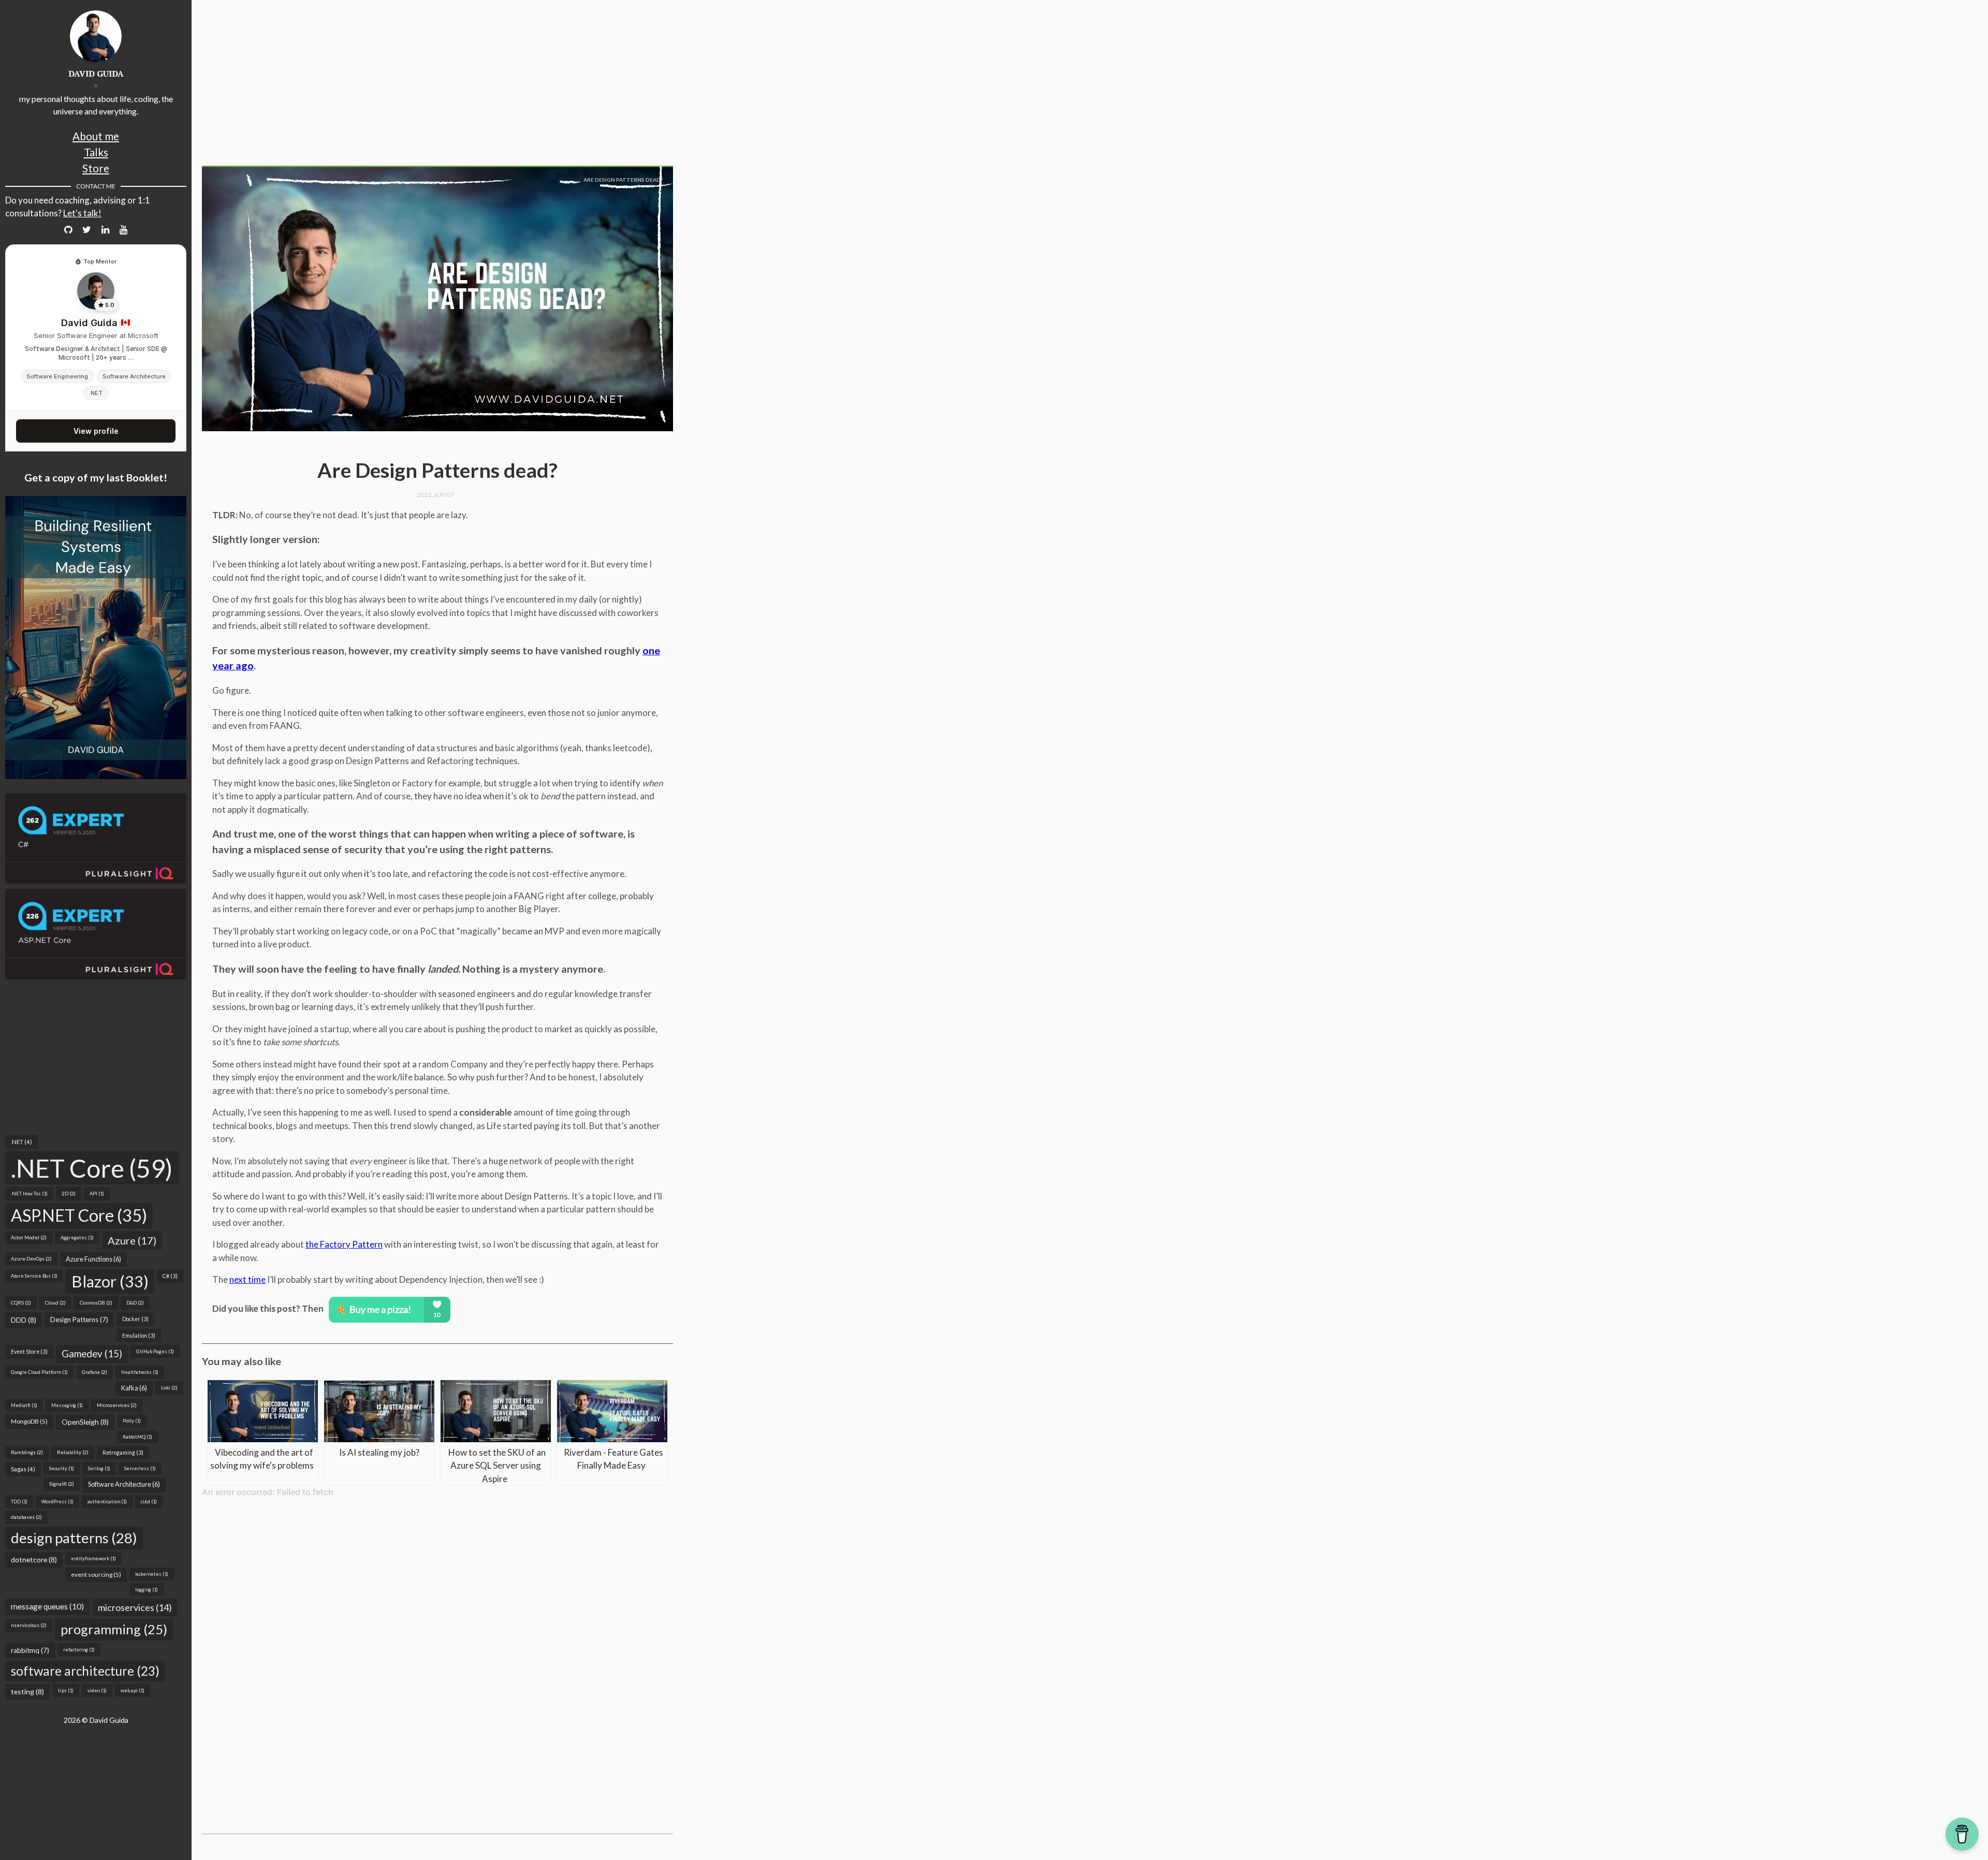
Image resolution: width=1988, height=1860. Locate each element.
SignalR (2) (62, 1484)
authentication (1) (107, 1502)
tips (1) (66, 1690)
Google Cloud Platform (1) (39, 1372)
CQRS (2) (21, 1302)
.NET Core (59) (92, 1168)
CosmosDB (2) (96, 1302)
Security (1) (62, 1468)
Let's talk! (82, 213)
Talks (96, 152)
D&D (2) (135, 1302)
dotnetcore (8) (34, 1559)
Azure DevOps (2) (31, 1258)
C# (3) (170, 1276)
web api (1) (133, 1690)
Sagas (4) (23, 1469)
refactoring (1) (79, 1650)
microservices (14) (135, 1607)
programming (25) (114, 1629)
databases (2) (26, 1517)
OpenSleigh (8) (85, 1422)
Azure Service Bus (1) (34, 1276)
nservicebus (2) (29, 1625)
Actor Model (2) (29, 1237)
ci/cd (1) (149, 1502)
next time (247, 1279)
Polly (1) (132, 1421)
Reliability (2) (73, 1452)
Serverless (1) (140, 1468)
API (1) (97, 1193)
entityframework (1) (93, 1558)
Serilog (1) (99, 1468)
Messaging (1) (67, 1405)
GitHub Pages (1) (155, 1351)
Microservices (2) (117, 1405)
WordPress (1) (57, 1502)
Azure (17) (132, 1240)
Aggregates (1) (77, 1237)
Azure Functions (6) (93, 1259)
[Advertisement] (96, 1057)
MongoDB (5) (29, 1421)
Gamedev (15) (92, 1354)
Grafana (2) (94, 1372)
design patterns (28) (74, 1538)
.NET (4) (21, 1142)
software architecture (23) (85, 1671)
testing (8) (27, 1691)
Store (96, 168)
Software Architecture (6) (124, 1484)
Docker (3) (135, 1319)
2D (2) (69, 1193)
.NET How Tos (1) (29, 1193)
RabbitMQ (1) (137, 1437)
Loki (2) (169, 1387)
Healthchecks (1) (140, 1372)
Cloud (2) (55, 1302)
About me (96, 136)
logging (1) (147, 1590)
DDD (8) (24, 1320)
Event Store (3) (29, 1352)
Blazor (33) (110, 1281)
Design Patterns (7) (79, 1320)
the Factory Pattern (344, 1244)
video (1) (97, 1690)
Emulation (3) (139, 1336)
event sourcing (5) (96, 1575)
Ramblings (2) (27, 1452)
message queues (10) (47, 1606)
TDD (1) (19, 1502)
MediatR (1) (24, 1405)
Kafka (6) (134, 1388)
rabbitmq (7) (30, 1650)
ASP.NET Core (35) (79, 1215)
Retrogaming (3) (123, 1453)
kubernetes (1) (152, 1574)
